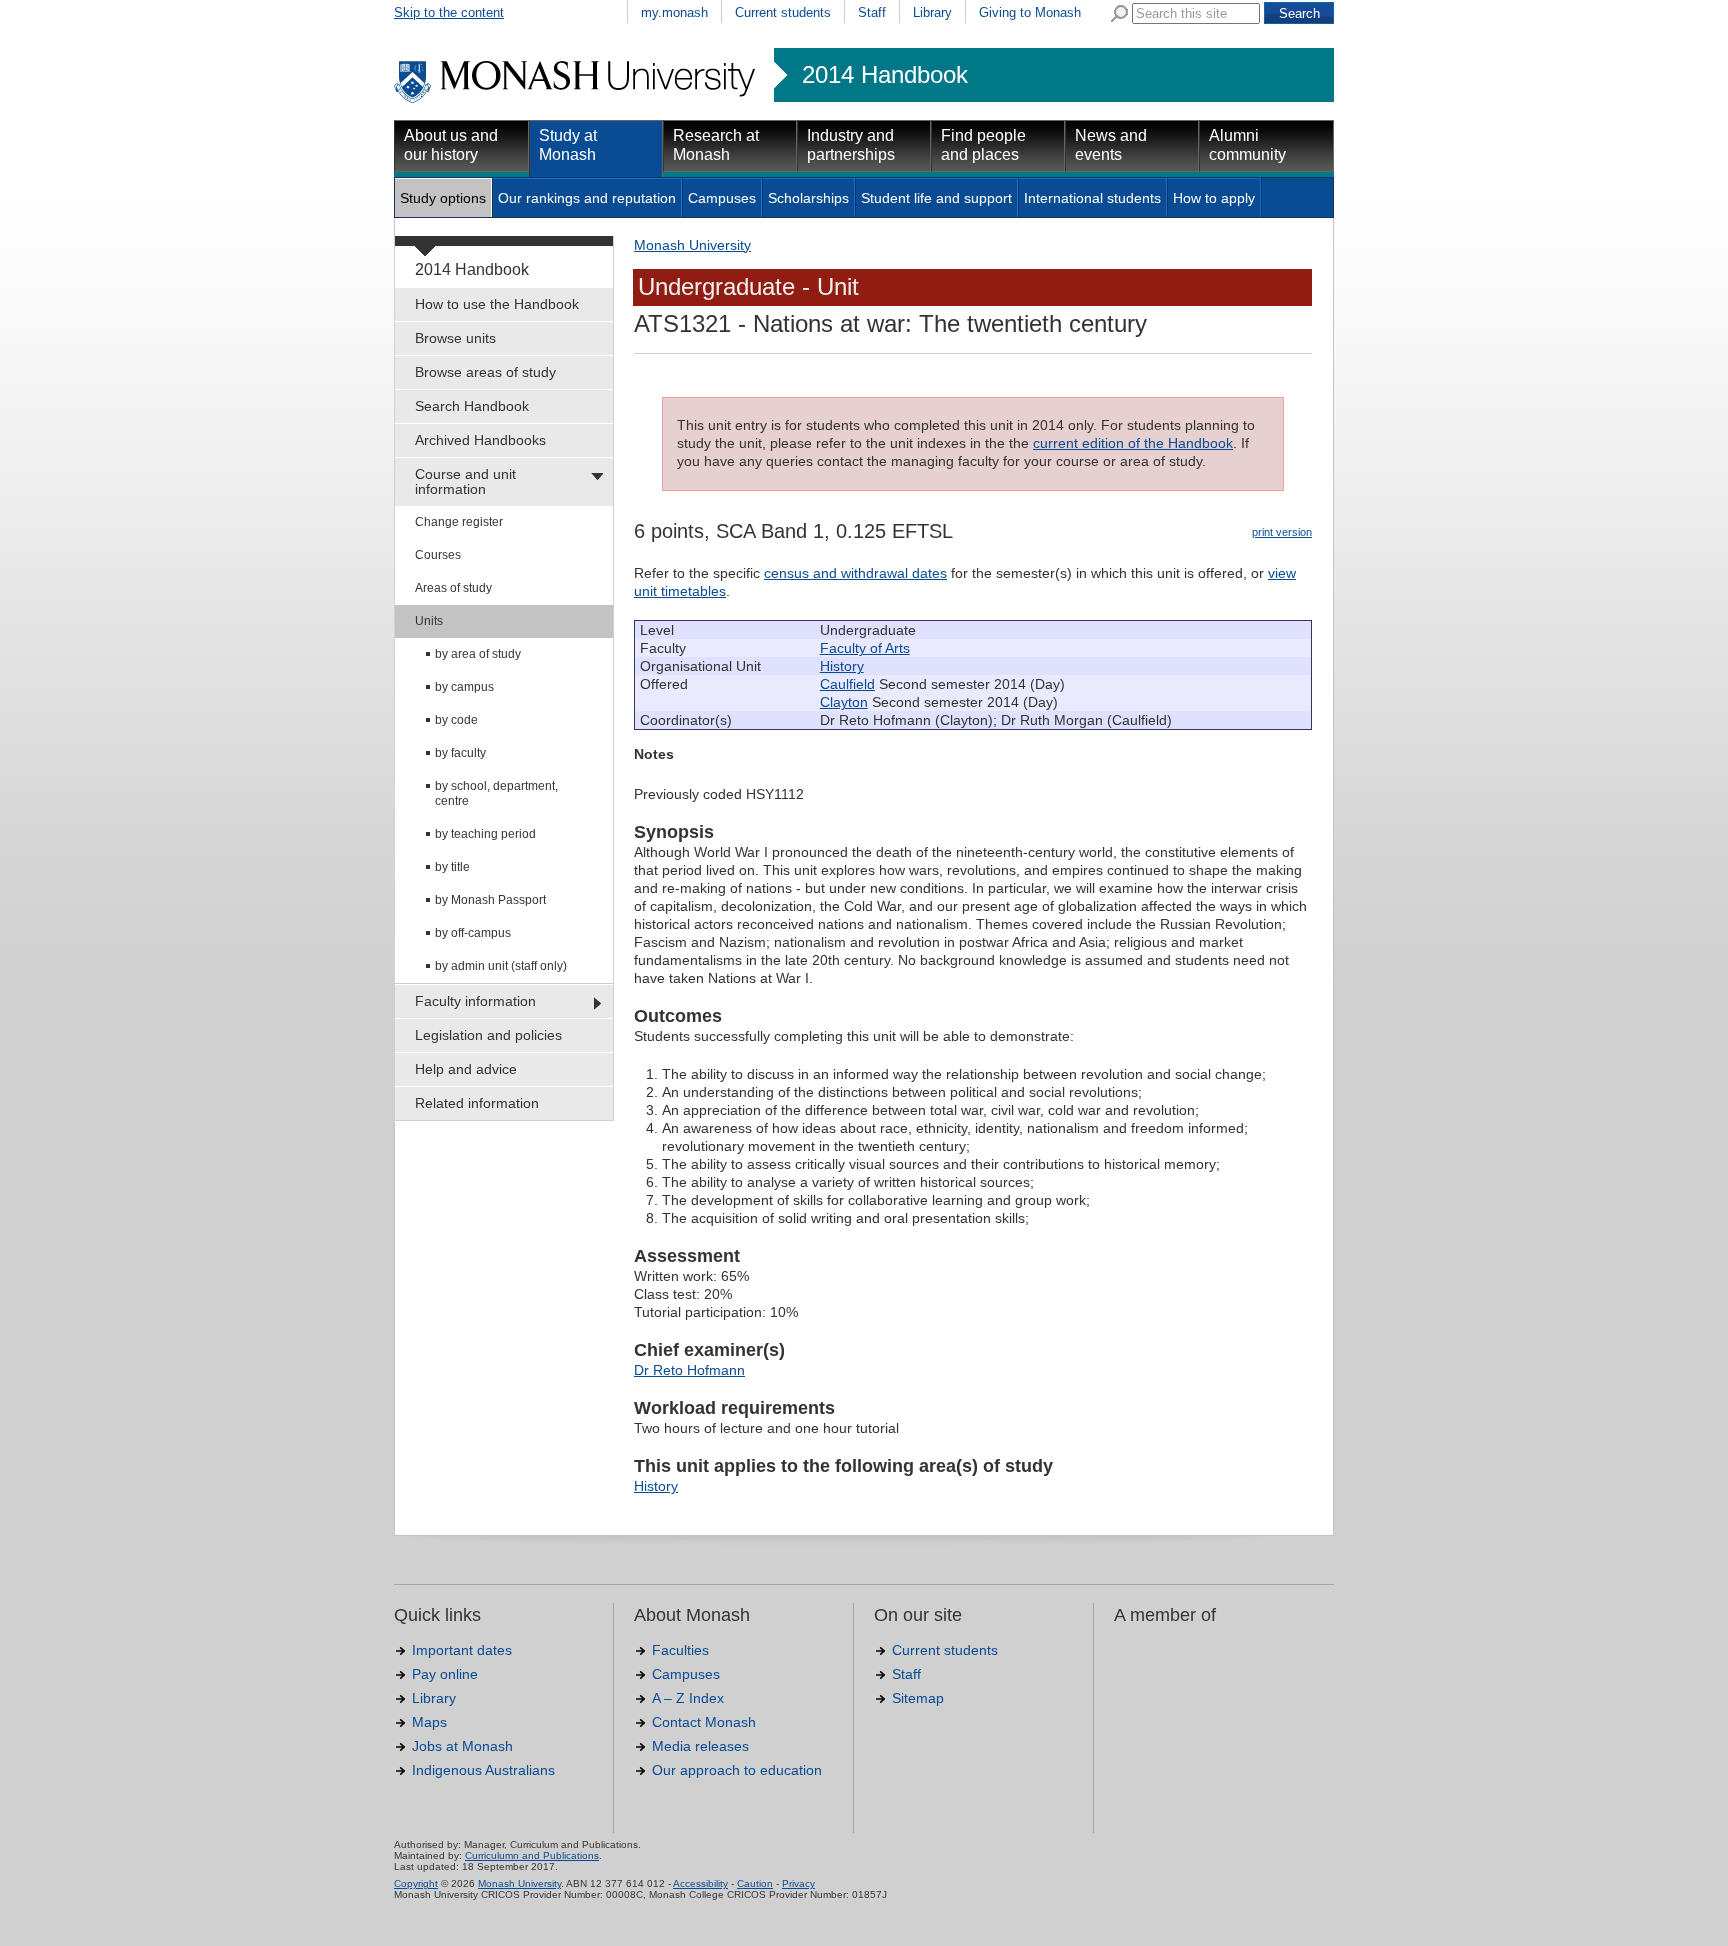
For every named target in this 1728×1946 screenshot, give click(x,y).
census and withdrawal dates (855, 573)
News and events (1111, 145)
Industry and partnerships (851, 145)
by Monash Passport (490, 900)
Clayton (844, 702)
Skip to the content (449, 12)
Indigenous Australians (483, 1770)
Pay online (445, 1674)
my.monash (674, 12)
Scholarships (808, 198)
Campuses (722, 198)
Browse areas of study (485, 372)
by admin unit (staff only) (501, 966)
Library (932, 12)
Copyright (416, 1883)
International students (1092, 198)
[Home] (576, 100)
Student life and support (936, 198)
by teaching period (485, 834)
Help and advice (466, 1069)
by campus (464, 687)
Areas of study (453, 588)
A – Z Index (688, 1698)
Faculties (680, 1650)
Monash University (692, 245)
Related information (477, 1103)
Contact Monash (704, 1722)
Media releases (700, 1746)
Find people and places (983, 145)
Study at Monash (568, 145)
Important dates (462, 1650)
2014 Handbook (885, 75)
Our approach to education (737, 1770)
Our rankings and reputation (587, 198)
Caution (755, 1883)
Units (429, 621)
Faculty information (475, 1001)
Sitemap (918, 1698)
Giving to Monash (1030, 12)
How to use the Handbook (497, 304)
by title (452, 867)
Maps (429, 1722)
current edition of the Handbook (1133, 443)
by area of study (478, 654)
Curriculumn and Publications (532, 1855)
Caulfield (847, 684)
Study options (443, 198)
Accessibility (700, 1883)
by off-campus (473, 933)
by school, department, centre (496, 793)
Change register (459, 522)
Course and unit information (465, 481)
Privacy (798, 1883)
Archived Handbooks (480, 440)
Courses (438, 555)
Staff (872, 12)
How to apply (1214, 198)
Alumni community (1247, 145)
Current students (783, 12)
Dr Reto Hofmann (689, 1370)
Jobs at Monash (462, 1746)
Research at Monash (716, 145)
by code (456, 720)
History (842, 666)
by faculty (460, 753)
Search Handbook (472, 406)
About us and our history (451, 145)
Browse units (455, 338)
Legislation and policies (488, 1035)
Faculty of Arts (865, 648)
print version (1282, 532)
